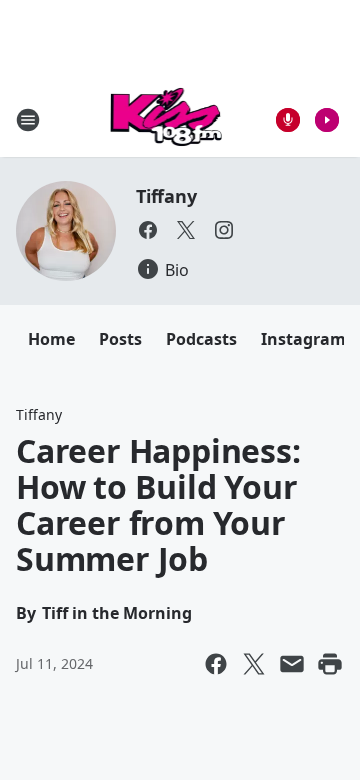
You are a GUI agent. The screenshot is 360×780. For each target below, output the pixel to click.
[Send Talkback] (288, 120)
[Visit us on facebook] (148, 230)
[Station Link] (166, 119)
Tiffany (166, 196)
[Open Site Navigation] (28, 120)
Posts (120, 339)
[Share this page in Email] (292, 664)
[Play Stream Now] (327, 120)
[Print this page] (330, 664)
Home (51, 339)
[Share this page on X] (254, 664)
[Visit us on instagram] (224, 230)
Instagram (303, 339)
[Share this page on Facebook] (216, 664)
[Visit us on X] (186, 230)
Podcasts (201, 339)
